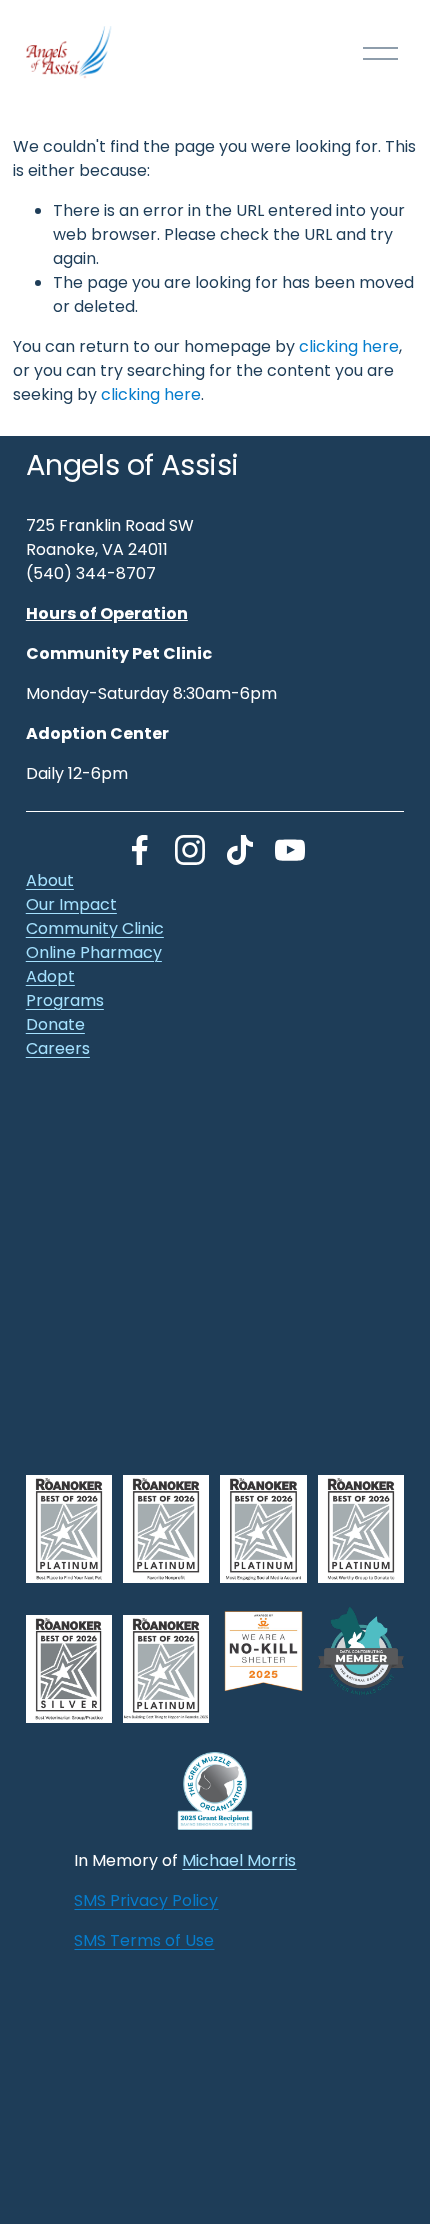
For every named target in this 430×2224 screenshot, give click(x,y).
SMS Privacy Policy (146, 1900)
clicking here (349, 346)
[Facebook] (140, 850)
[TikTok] (240, 850)
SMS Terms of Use (144, 1940)
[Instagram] (190, 850)
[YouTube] (290, 850)
